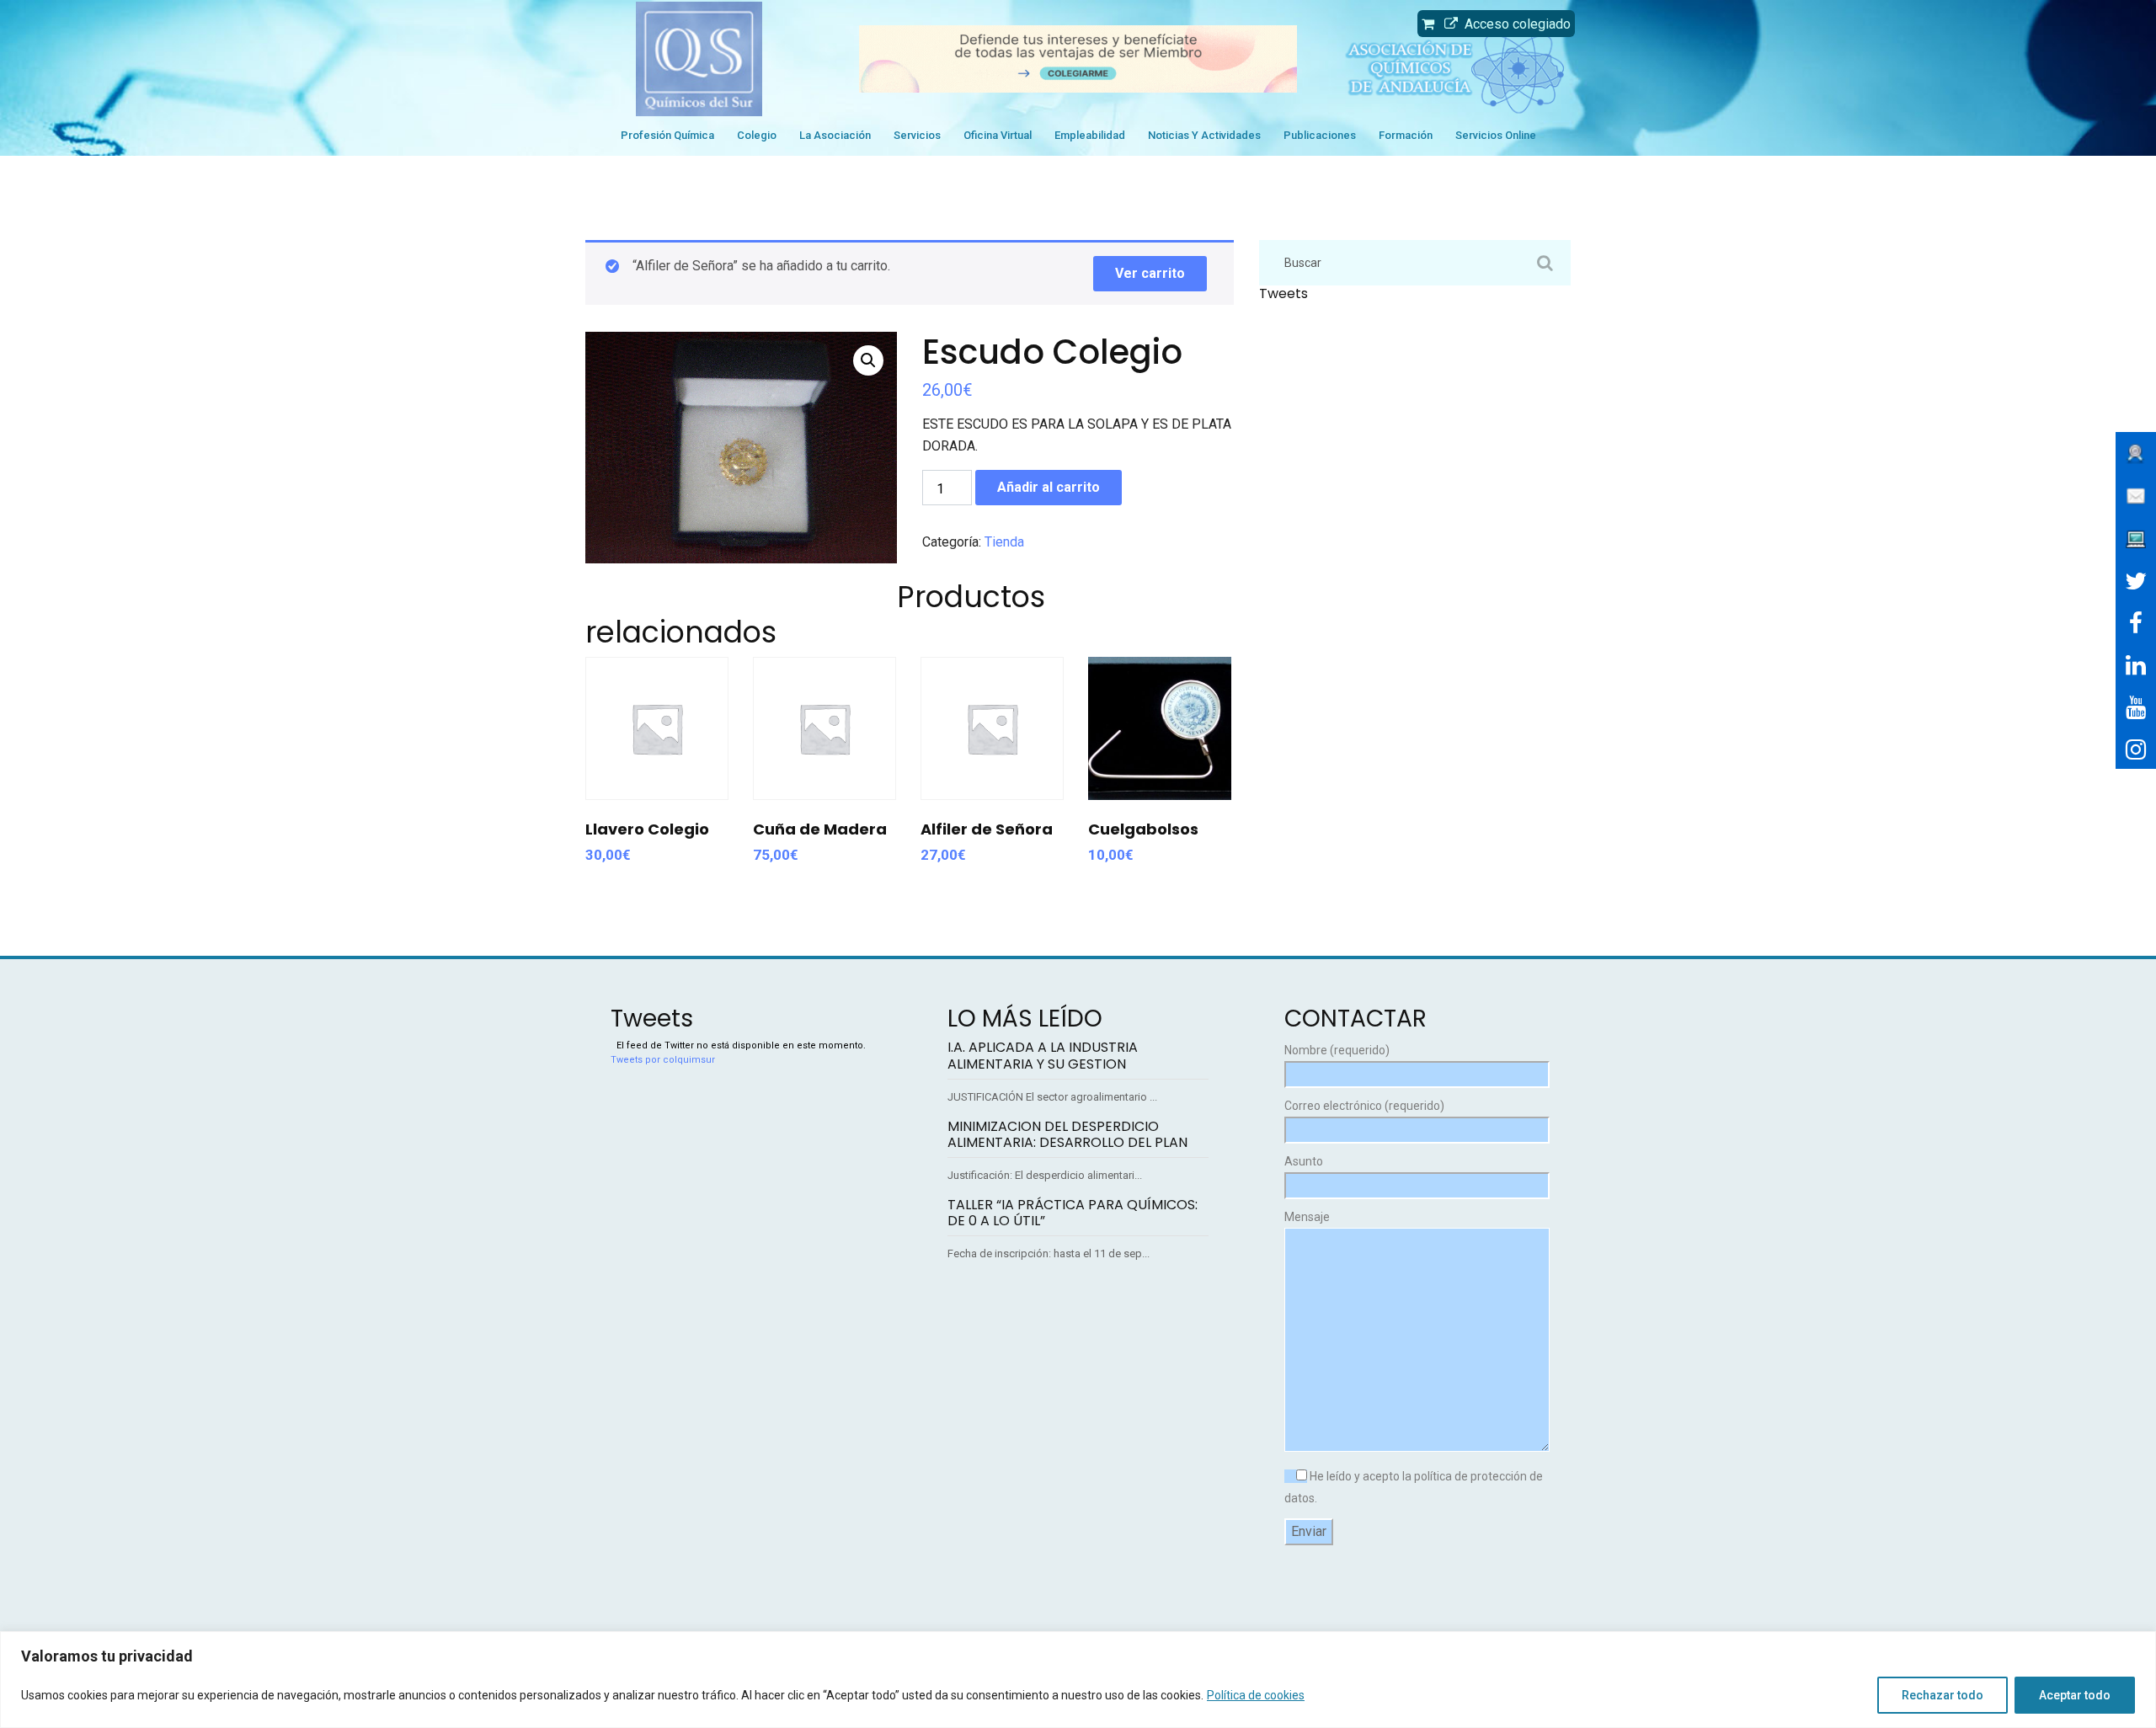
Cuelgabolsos (1143, 829)
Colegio (757, 135)
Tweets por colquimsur (663, 1060)
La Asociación (835, 135)
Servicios (917, 135)
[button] (868, 360)
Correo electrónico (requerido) (1364, 1106)
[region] (1078, 1680)
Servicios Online (1496, 135)
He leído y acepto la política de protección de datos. (1414, 1487)
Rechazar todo (1943, 1695)
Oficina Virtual (998, 135)
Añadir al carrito (1049, 487)
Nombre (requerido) (1337, 1050)
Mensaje (1307, 1217)
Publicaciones (1320, 135)
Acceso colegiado (1514, 24)
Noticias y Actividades (1204, 135)
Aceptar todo (2075, 1695)
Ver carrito (1150, 273)
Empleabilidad (1090, 135)
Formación (1406, 135)
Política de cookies (1256, 1695)
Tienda (1004, 542)
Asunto (1304, 1161)
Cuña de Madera (820, 829)
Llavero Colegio (647, 829)
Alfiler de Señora (987, 829)
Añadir (656, 754)
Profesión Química (667, 135)
